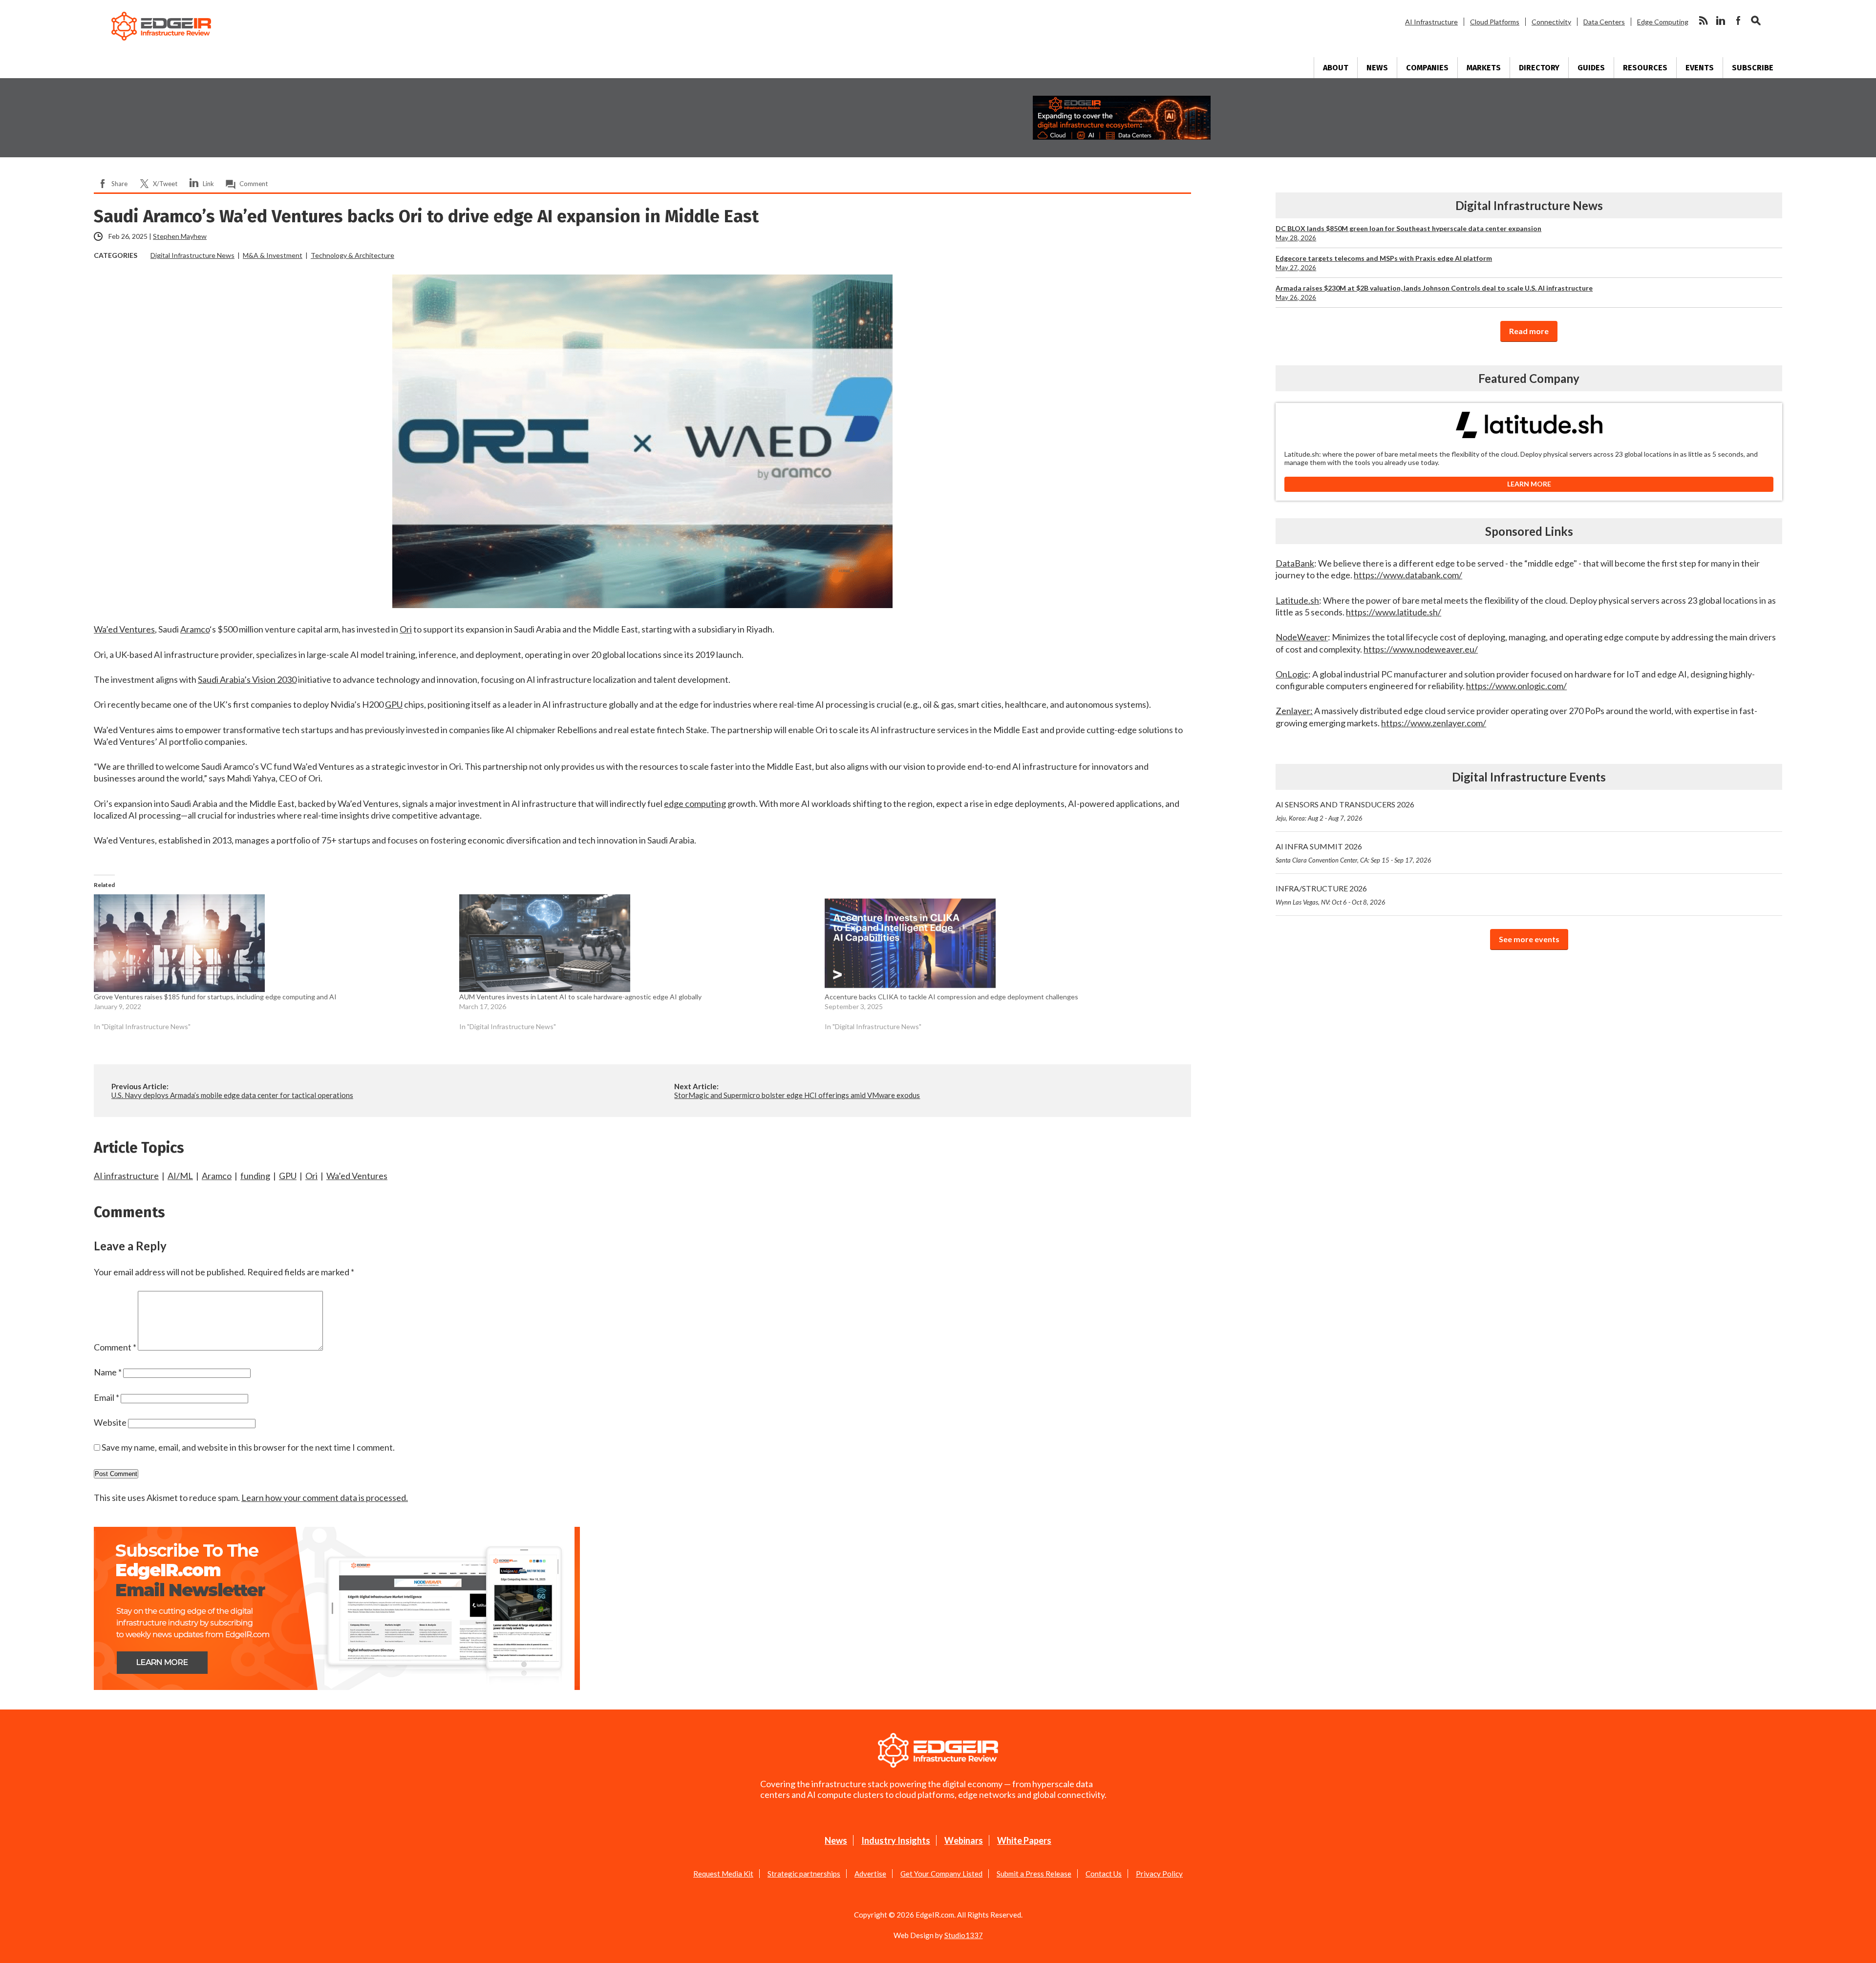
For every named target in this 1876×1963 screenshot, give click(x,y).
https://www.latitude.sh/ (1394, 612)
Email (107, 1397)
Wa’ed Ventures (357, 1176)
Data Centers (1604, 22)
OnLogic (1292, 674)
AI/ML (180, 1176)
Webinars (964, 1840)
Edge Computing (1663, 22)
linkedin (1721, 21)
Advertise (870, 1874)
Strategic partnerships (804, 1874)
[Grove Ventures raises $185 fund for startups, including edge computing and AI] (272, 943)
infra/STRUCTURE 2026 (1331, 895)
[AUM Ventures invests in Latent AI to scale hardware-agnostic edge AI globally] (637, 943)
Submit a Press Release (1034, 1874)
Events (1700, 68)
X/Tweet (165, 184)
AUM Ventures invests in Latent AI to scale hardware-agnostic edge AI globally (580, 997)
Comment (254, 184)
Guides (1591, 68)
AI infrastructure (126, 1176)
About (1336, 68)
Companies (1427, 68)
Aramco (217, 1176)
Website (110, 1422)
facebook (1738, 21)
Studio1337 (964, 1935)
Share (119, 184)
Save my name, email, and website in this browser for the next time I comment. (248, 1447)
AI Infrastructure (1431, 22)
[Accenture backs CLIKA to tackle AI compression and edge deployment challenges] (1002, 943)
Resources (1645, 68)
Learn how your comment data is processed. (325, 1498)
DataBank (1295, 563)
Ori (311, 1176)
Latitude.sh (1297, 600)
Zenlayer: (1294, 711)
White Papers (1024, 1840)
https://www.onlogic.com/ (1516, 686)
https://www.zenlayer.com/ (1434, 723)
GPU (288, 1176)
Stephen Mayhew (180, 236)
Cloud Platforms (1495, 22)
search (1756, 21)
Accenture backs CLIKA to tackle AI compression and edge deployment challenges (951, 997)
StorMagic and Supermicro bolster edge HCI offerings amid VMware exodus (797, 1095)
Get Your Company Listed (941, 1874)
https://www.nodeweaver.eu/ (1421, 649)
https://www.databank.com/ (1408, 575)
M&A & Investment (273, 255)
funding (255, 1176)
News (1377, 68)
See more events (1529, 939)
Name (108, 1372)
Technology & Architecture (352, 255)
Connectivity (1551, 22)
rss (1703, 21)
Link (208, 184)
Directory (1539, 68)
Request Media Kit (723, 1874)
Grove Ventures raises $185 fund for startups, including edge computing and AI (215, 997)
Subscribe (1753, 68)
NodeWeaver (1302, 637)
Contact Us (1104, 1874)
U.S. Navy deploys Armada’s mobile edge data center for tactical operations (232, 1095)
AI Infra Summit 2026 (1354, 853)
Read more (1529, 331)
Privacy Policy (1159, 1874)
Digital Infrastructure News (192, 255)
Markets (1484, 68)
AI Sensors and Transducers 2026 (1345, 811)
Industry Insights (896, 1840)
